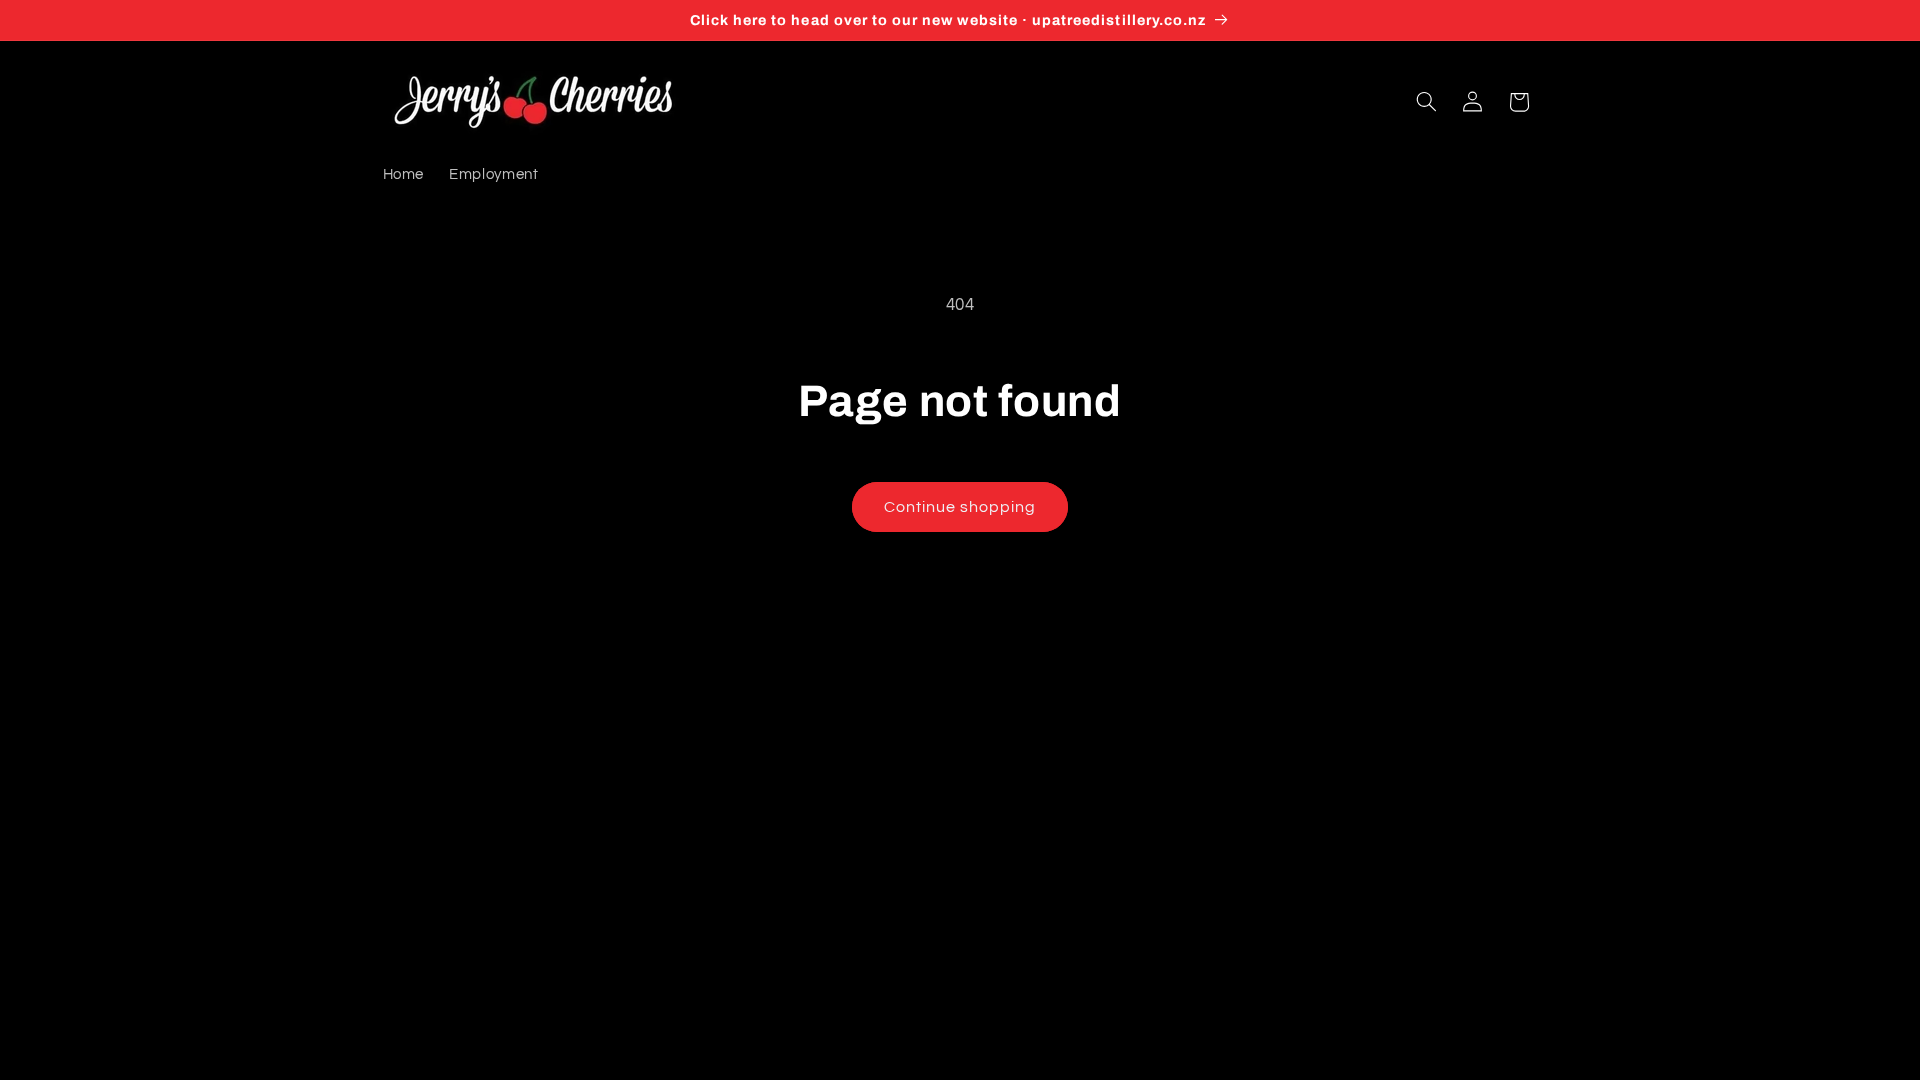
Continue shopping (960, 507)
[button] (1426, 102)
